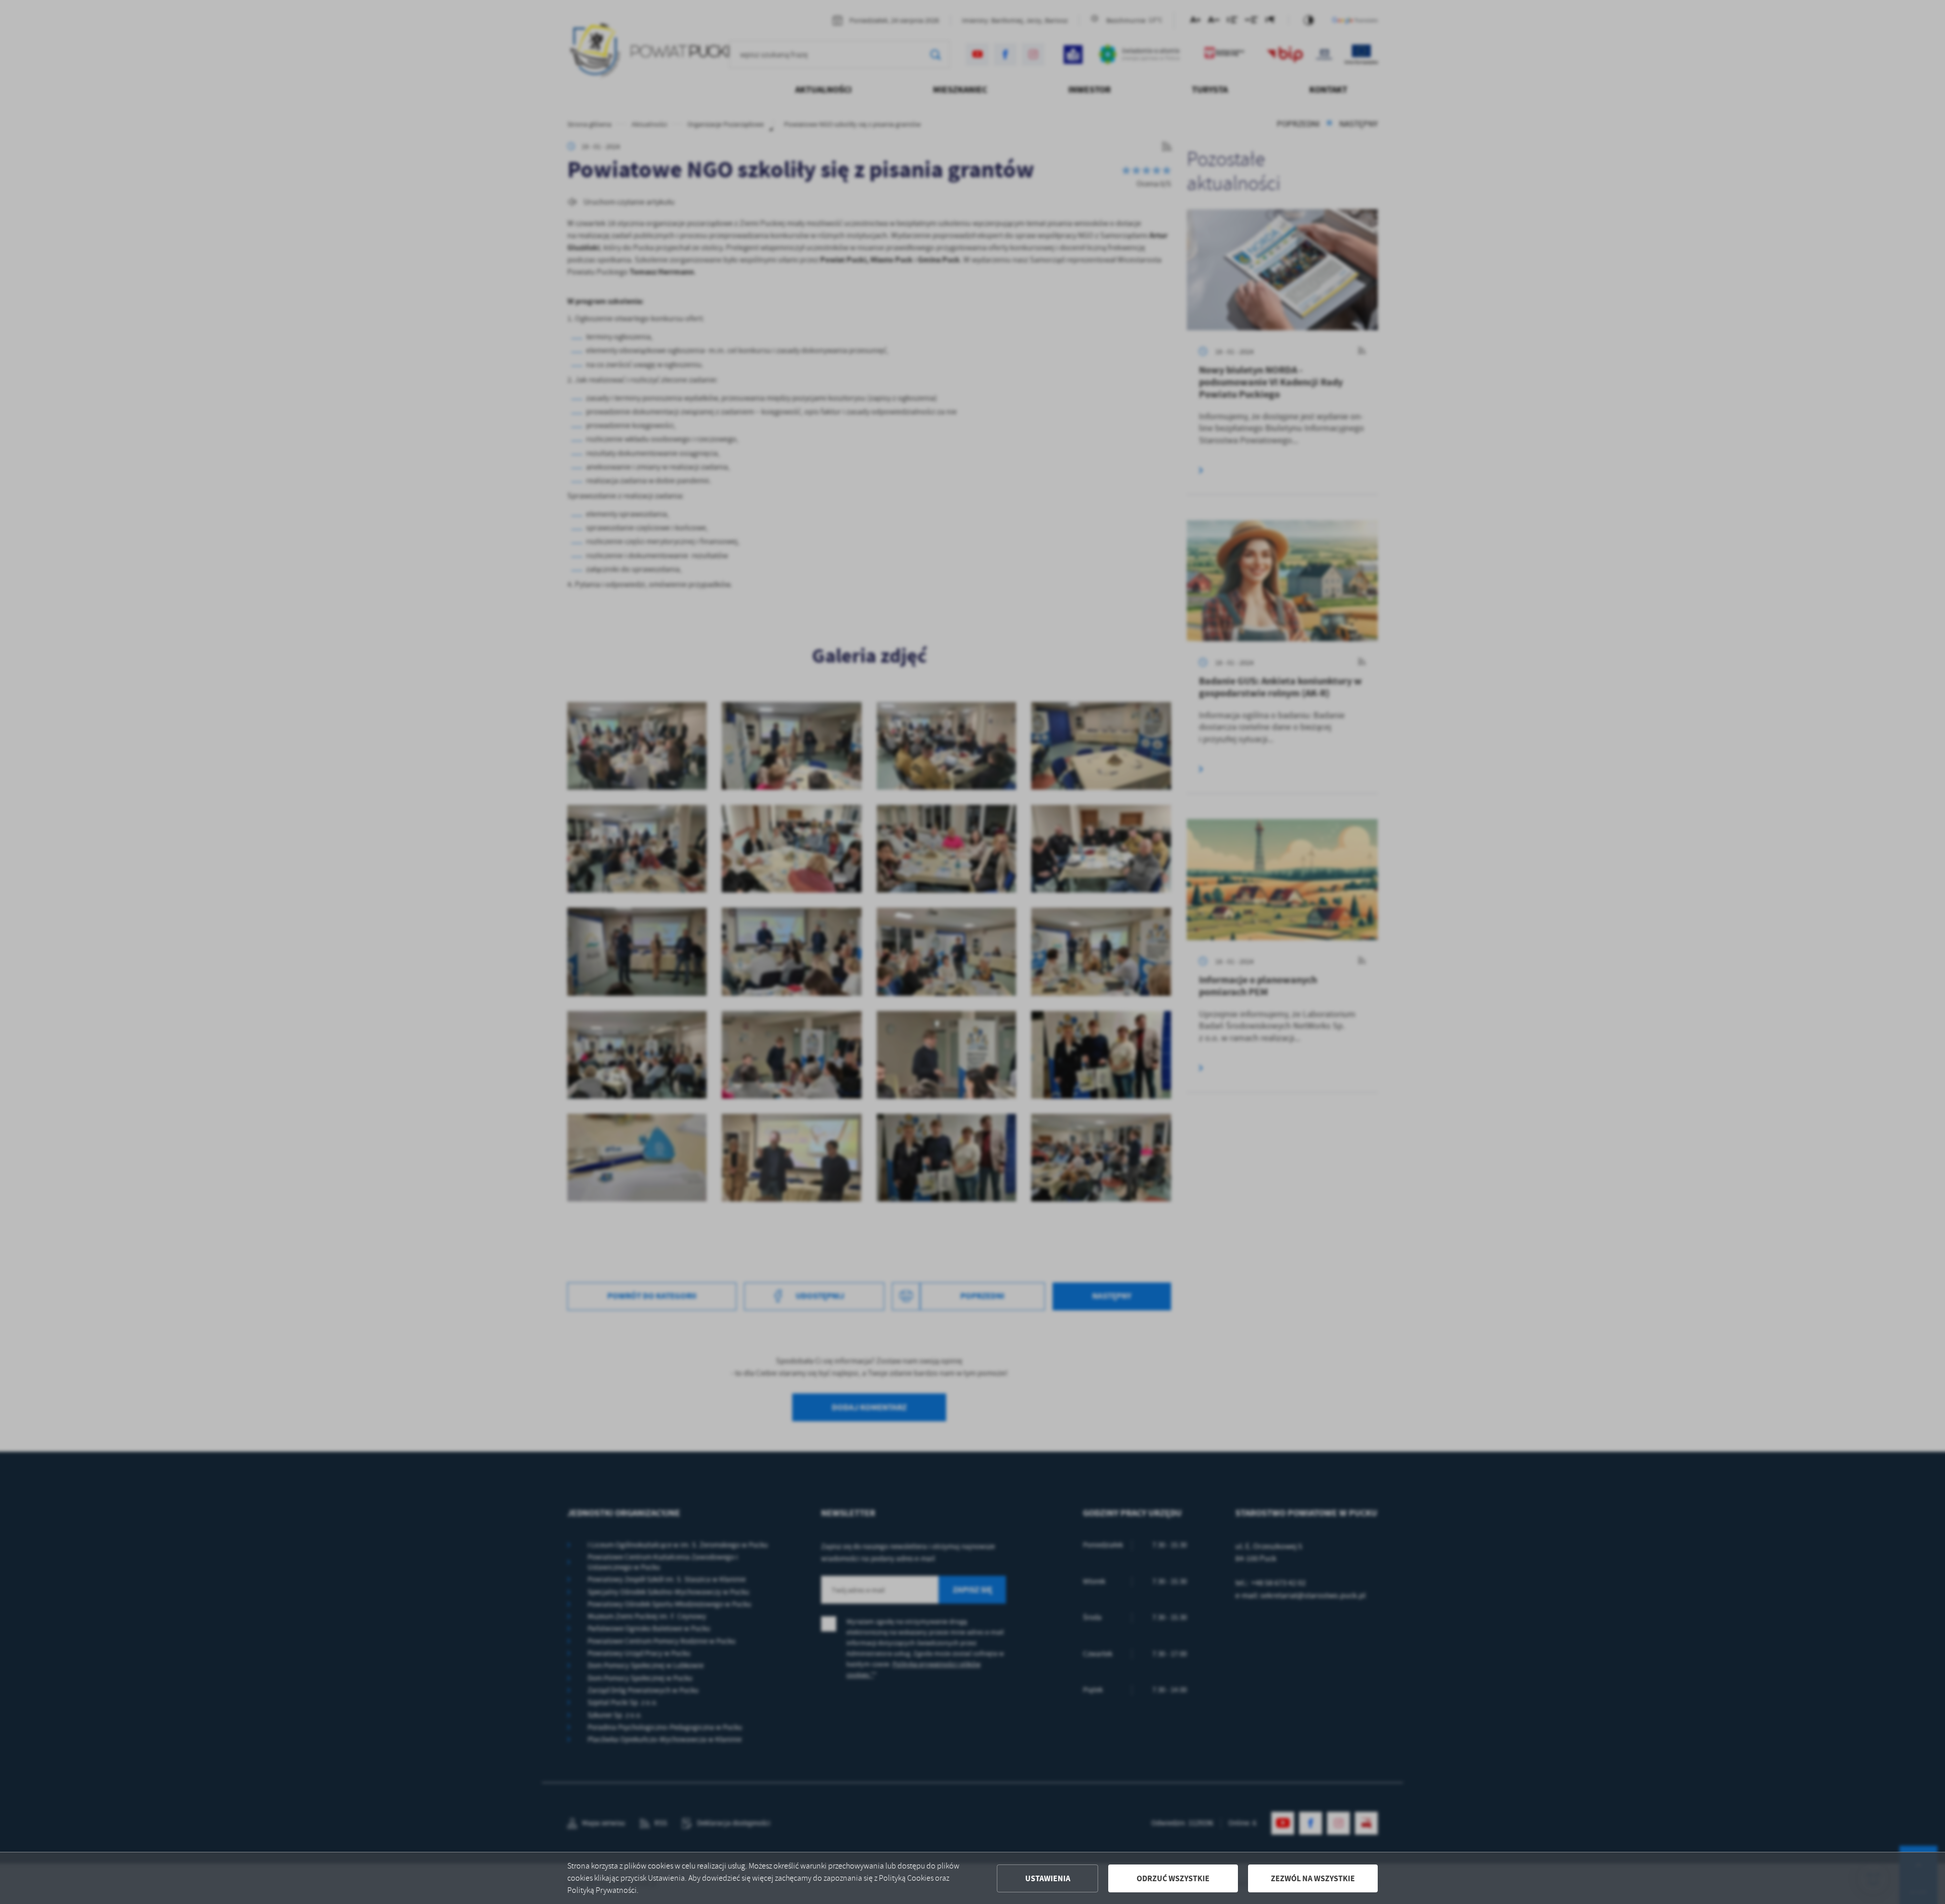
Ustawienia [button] (1048, 1878)
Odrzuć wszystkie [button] (1173, 1878)
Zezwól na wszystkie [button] (1313, 1878)
